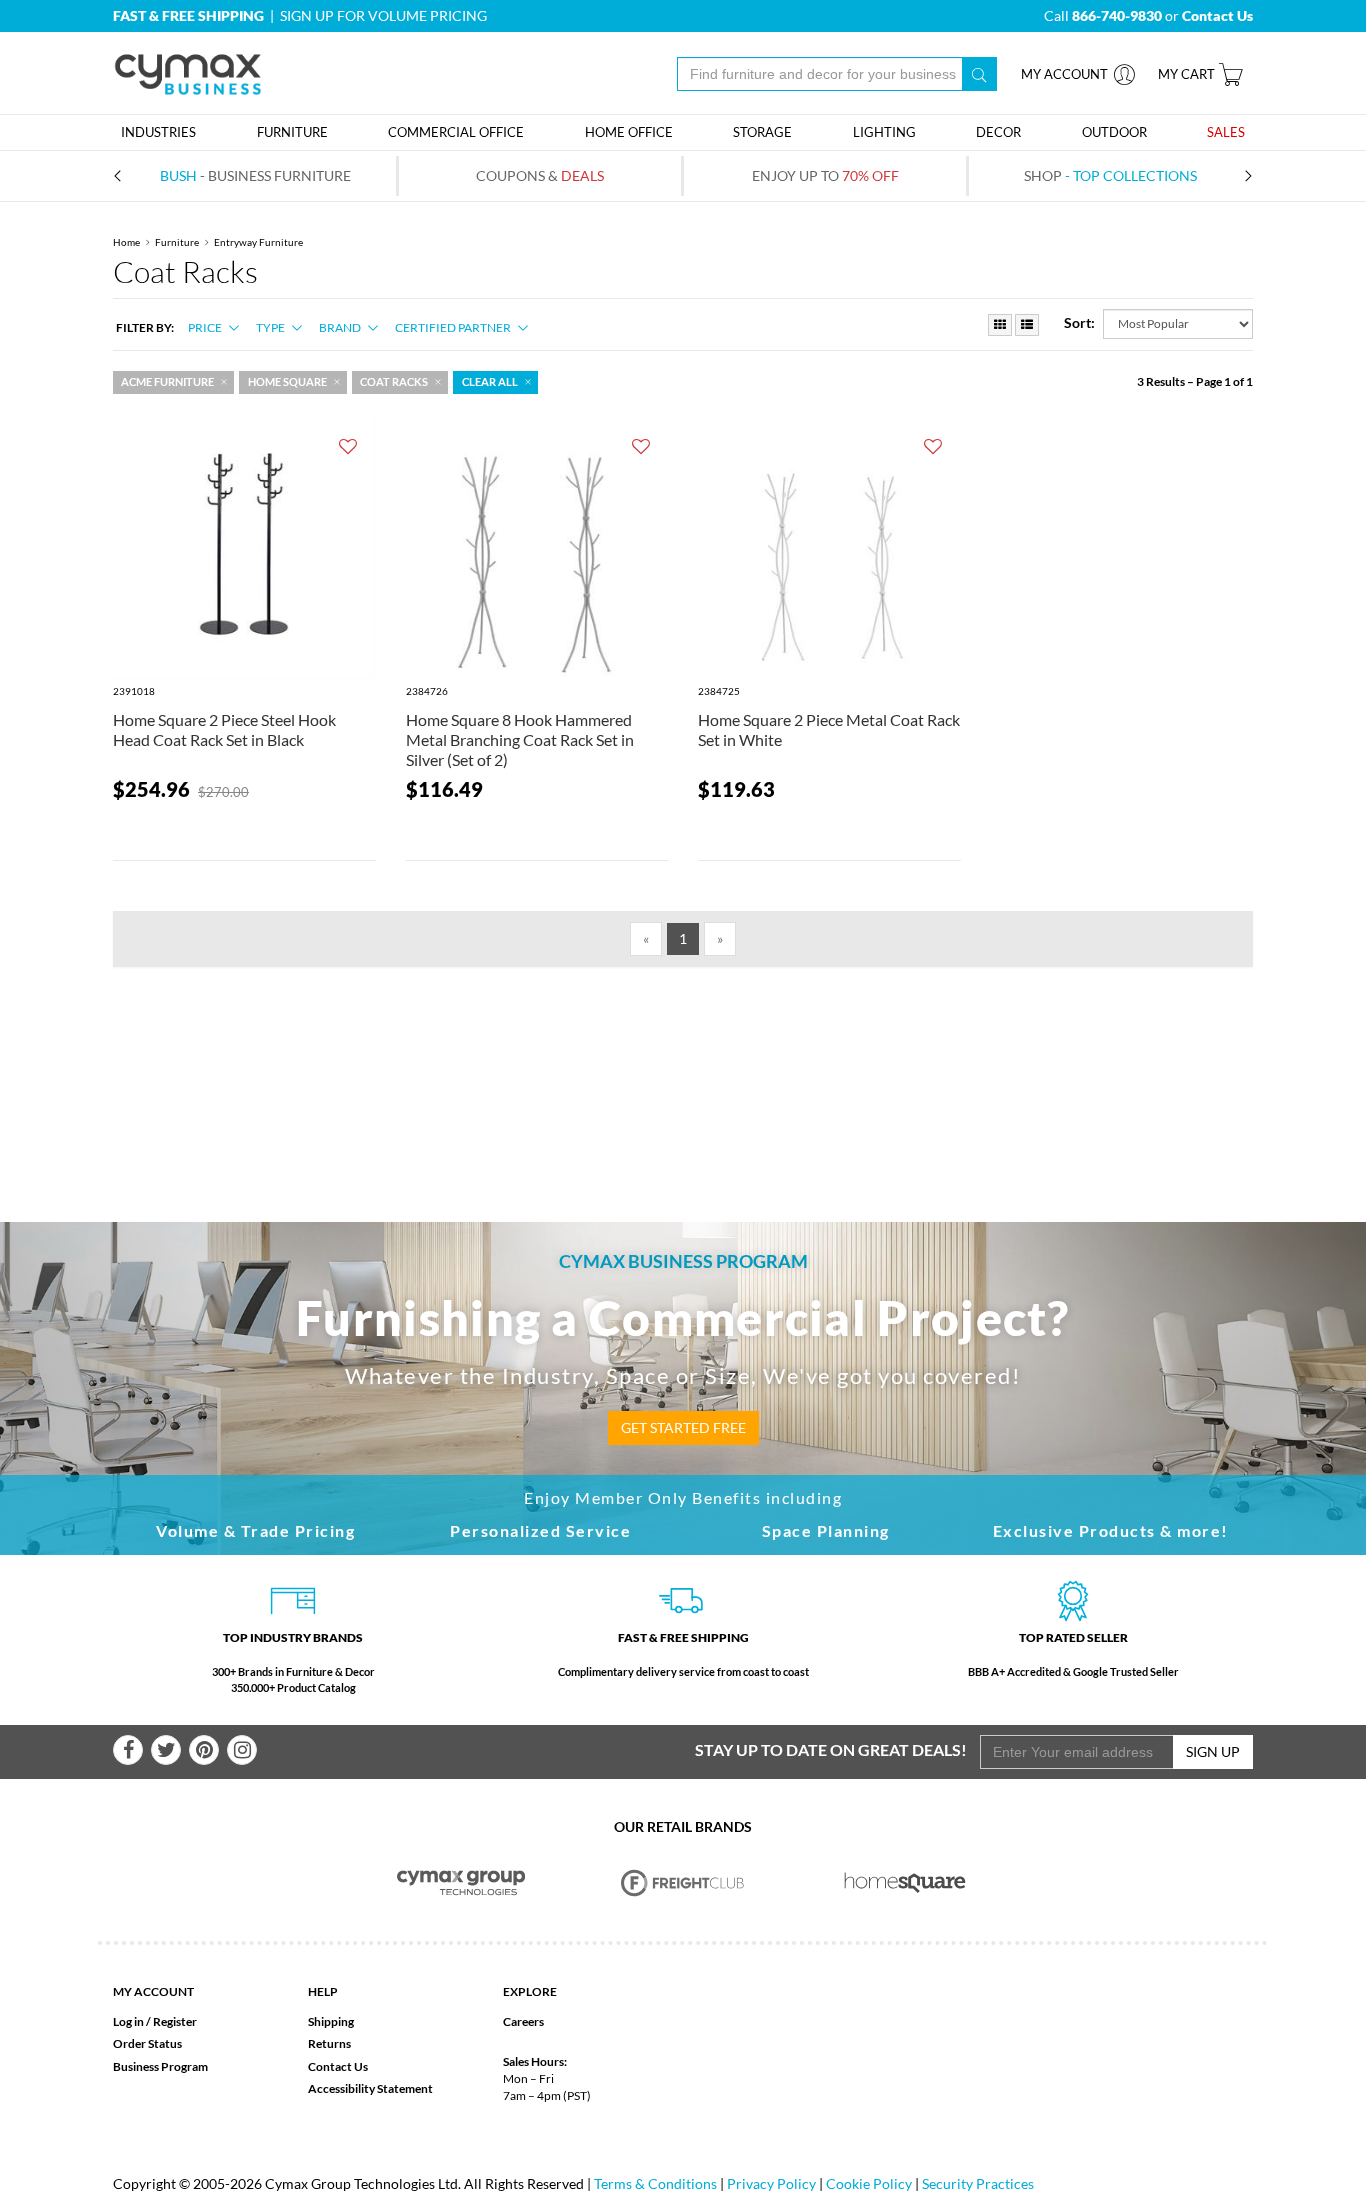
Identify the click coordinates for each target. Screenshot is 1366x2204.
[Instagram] (242, 1750)
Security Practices (978, 2183)
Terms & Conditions (655, 2183)
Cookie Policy (869, 2183)
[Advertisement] (683, 1062)
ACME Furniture (167, 382)
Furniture (177, 242)
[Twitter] (166, 1750)
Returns (329, 2043)
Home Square (287, 382)
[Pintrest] (204, 1750)
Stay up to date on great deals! (831, 1749)
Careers (523, 2021)
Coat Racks (394, 382)
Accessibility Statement (370, 2088)
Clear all (490, 382)
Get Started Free (683, 1427)
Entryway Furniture (258, 242)
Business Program (160, 2066)
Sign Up (1213, 1751)
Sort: (1079, 322)
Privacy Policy (771, 2183)
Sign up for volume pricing (383, 15)
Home (126, 242)
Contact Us (338, 2066)
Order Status (147, 2043)
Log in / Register (155, 2021)
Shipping (331, 2021)
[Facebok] (128, 1750)
